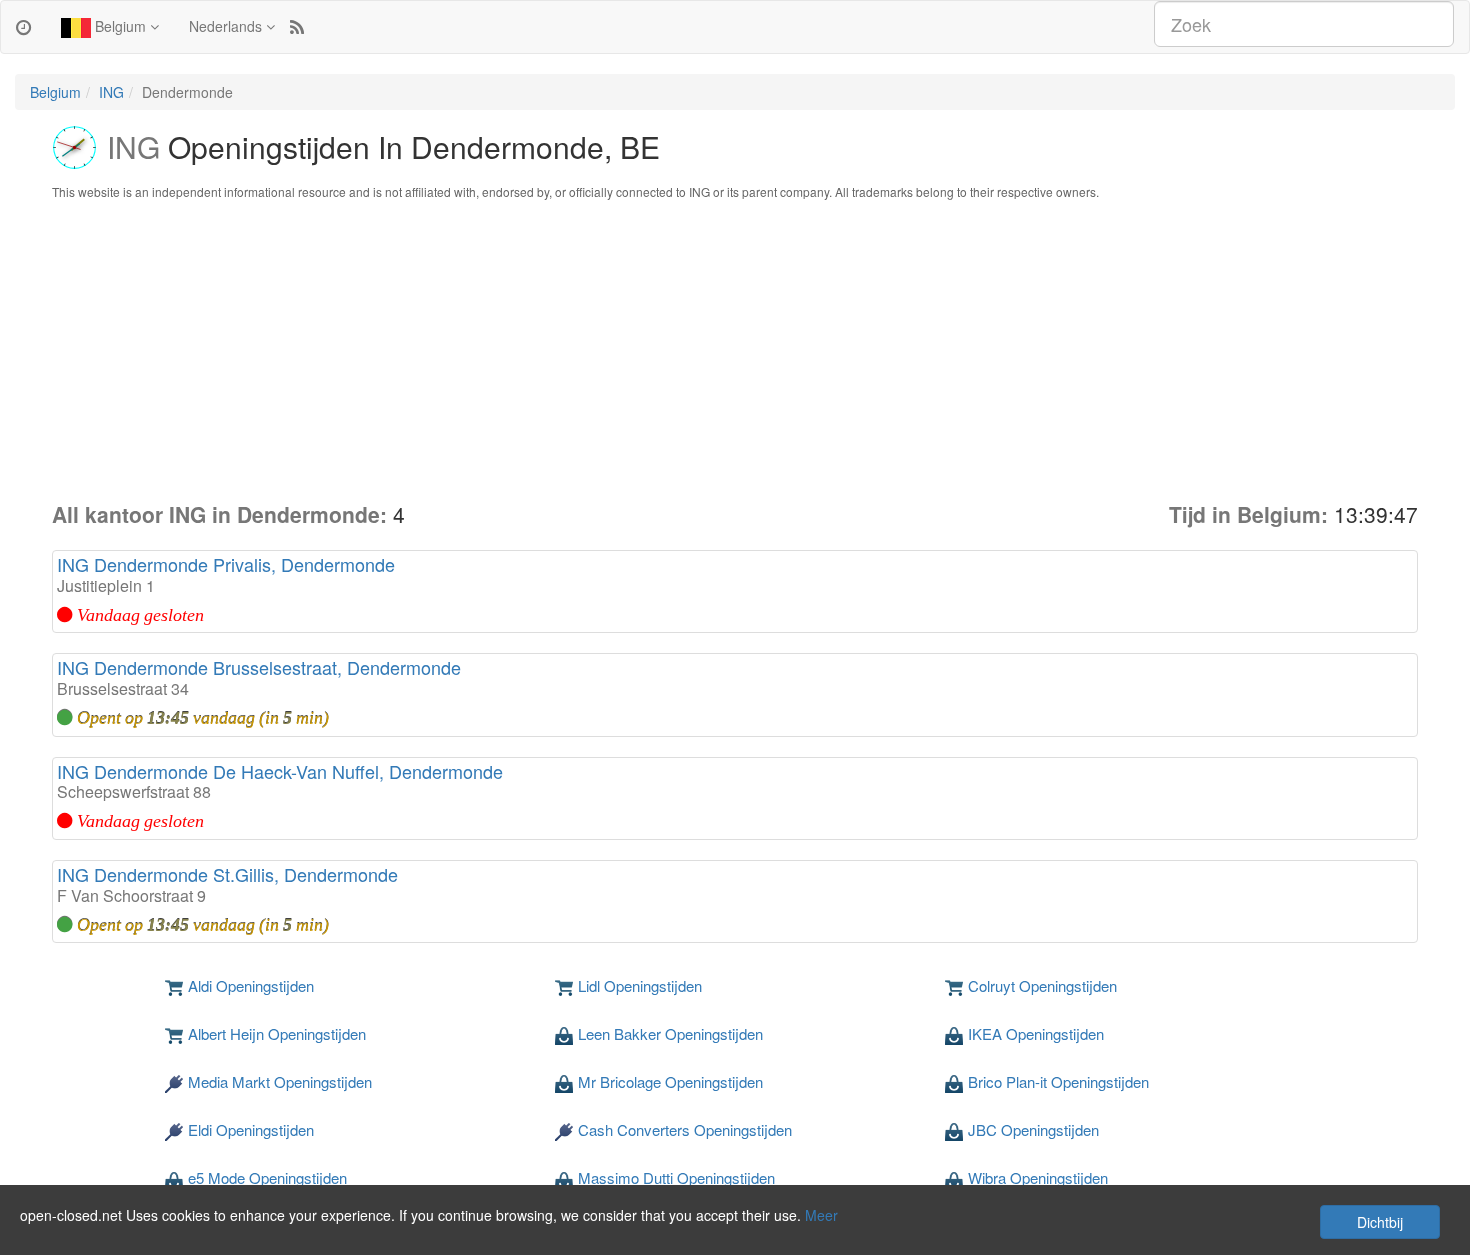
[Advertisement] (735, 350)
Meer (821, 1215)
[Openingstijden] (23, 26)
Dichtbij (1380, 1222)
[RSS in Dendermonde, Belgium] (297, 26)
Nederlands (227, 26)
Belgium (120, 26)
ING (111, 92)
